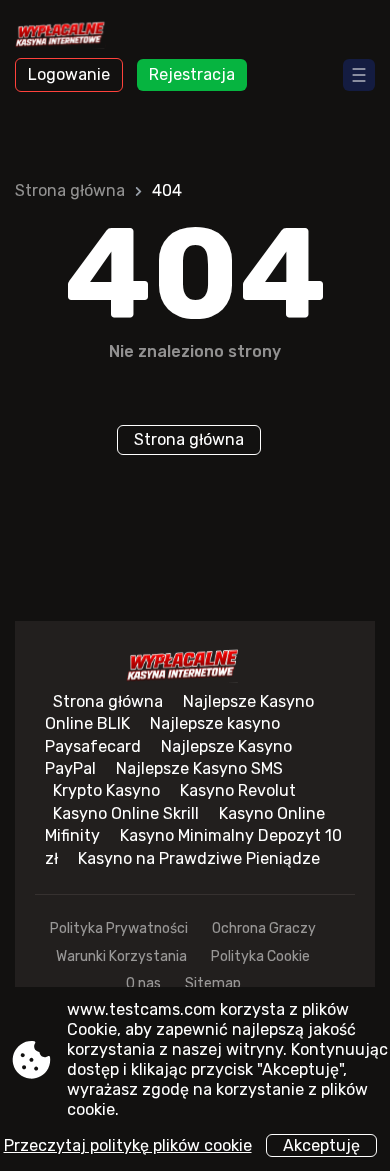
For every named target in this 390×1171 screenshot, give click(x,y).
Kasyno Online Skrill (126, 813)
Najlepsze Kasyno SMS (199, 768)
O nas (143, 983)
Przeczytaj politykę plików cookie (128, 1145)
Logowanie (69, 74)
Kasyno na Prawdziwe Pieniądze (199, 858)
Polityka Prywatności (119, 928)
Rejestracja (192, 74)
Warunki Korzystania (121, 956)
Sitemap (213, 983)
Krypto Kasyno (106, 790)
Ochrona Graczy (264, 928)
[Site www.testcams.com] (70, 37)
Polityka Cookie (260, 956)
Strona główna (70, 190)
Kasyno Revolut (238, 790)
